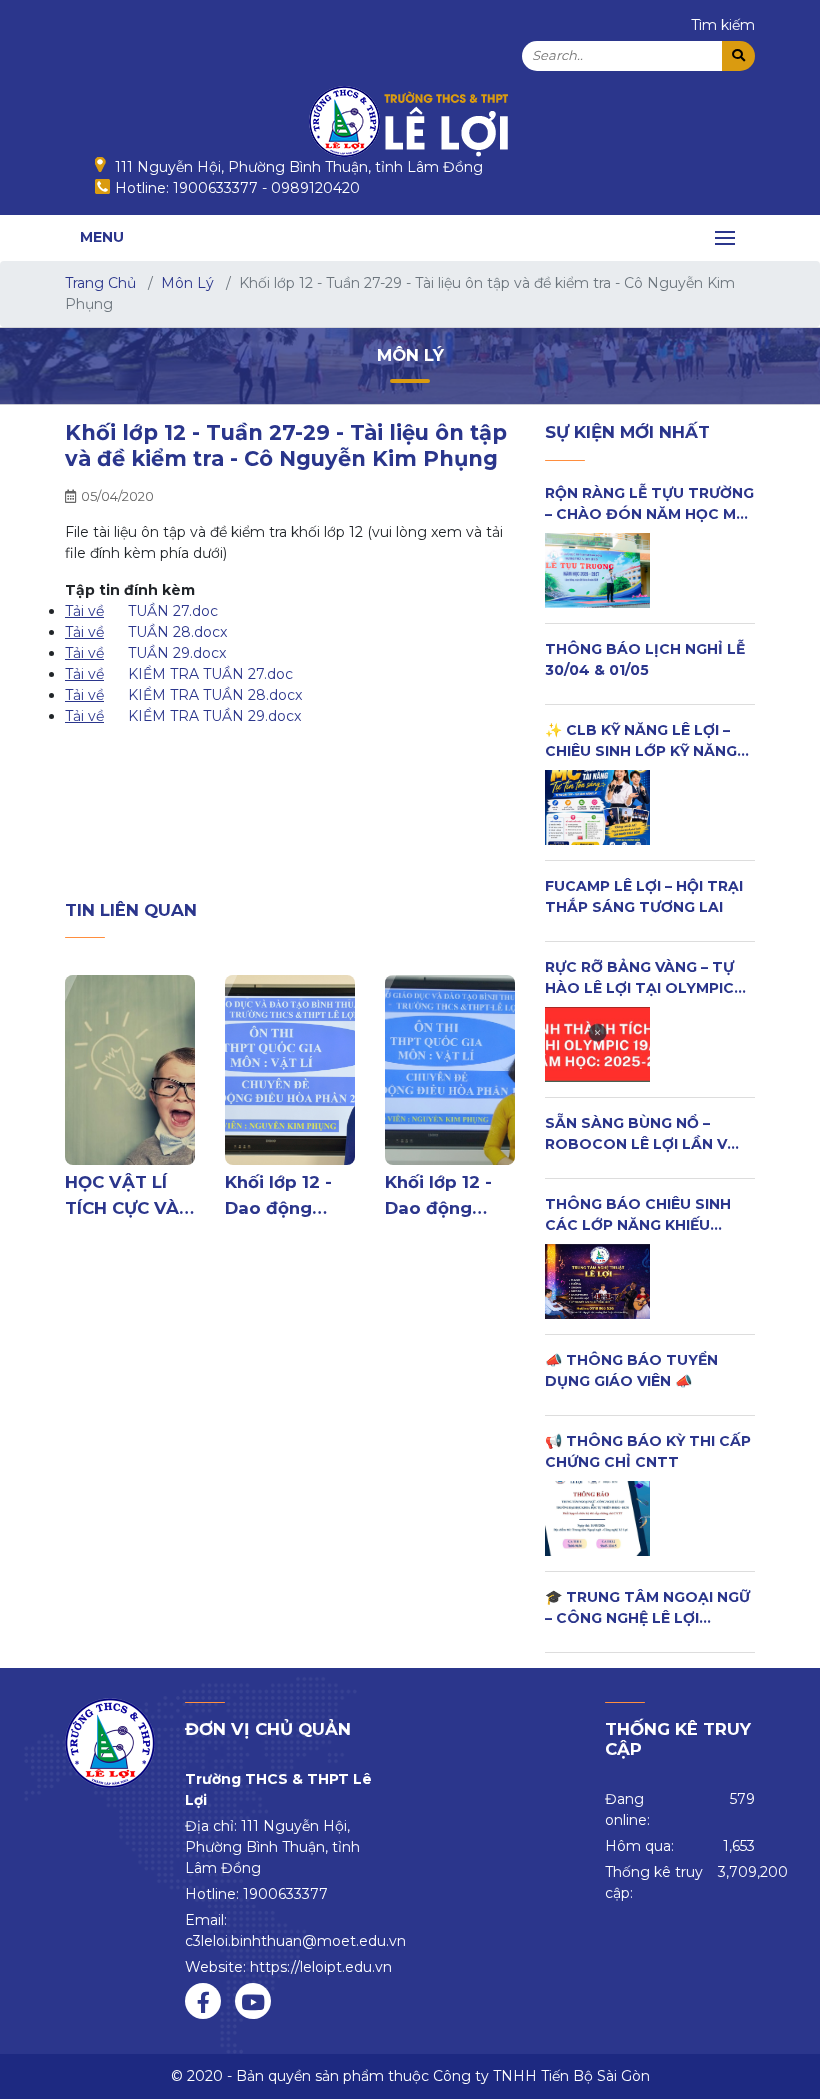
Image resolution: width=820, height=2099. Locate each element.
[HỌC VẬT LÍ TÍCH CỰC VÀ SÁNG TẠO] (130, 1070)
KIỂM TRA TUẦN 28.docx (215, 695)
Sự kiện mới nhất (627, 432)
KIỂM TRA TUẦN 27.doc (210, 674)
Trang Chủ (100, 283)
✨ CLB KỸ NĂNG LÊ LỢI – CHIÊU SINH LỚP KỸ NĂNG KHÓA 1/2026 (641, 751)
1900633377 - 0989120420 (266, 188)
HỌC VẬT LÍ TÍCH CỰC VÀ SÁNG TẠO (122, 1196)
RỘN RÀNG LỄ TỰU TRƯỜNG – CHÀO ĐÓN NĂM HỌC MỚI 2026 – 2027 (649, 514)
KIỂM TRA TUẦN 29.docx (214, 716)
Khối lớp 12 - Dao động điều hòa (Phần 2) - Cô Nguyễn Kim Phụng (281, 1196)
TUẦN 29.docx (177, 653)
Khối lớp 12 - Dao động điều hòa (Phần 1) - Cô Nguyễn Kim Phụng (439, 1196)
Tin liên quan (131, 910)
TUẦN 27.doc (173, 611)
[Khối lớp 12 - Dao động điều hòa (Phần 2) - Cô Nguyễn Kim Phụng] (290, 1070)
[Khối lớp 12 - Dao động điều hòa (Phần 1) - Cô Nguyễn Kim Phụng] (450, 1070)
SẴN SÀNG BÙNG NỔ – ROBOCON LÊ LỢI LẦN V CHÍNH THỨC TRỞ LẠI (636, 1144)
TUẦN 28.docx (177, 632)
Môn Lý (187, 283)
